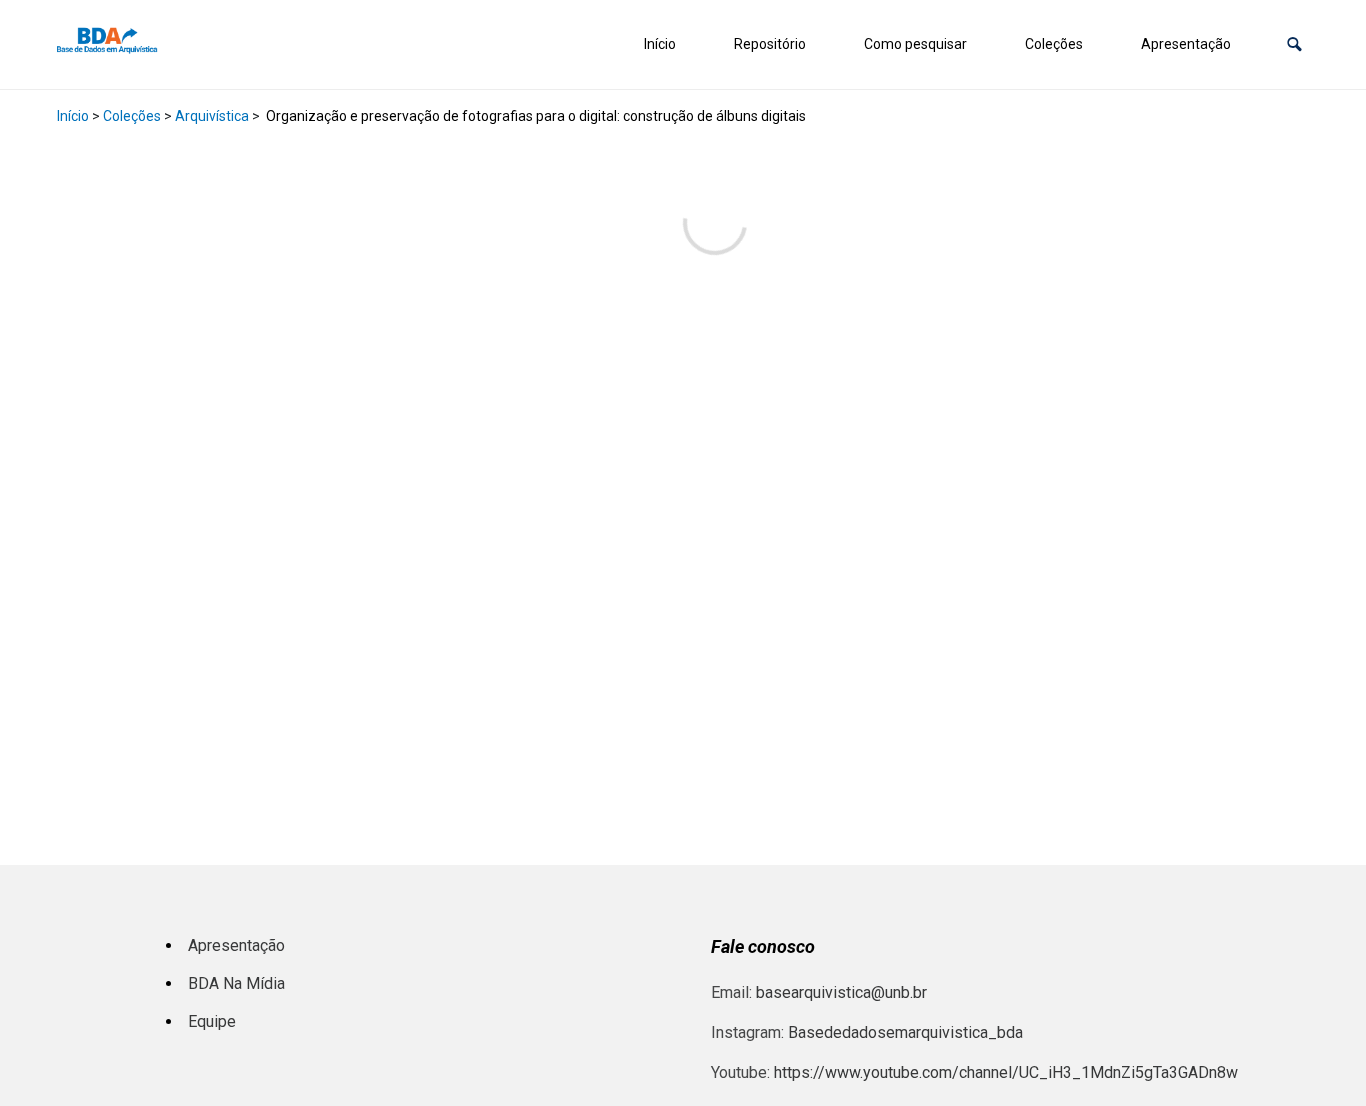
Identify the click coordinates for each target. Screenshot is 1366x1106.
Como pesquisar (915, 44)
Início (660, 44)
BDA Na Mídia (236, 983)
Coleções (1054, 44)
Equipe (212, 1021)
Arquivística (212, 116)
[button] (1294, 44)
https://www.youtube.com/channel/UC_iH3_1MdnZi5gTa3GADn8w (1006, 1072)
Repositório (770, 44)
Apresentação (1186, 44)
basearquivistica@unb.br (841, 992)
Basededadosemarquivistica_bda (905, 1032)
